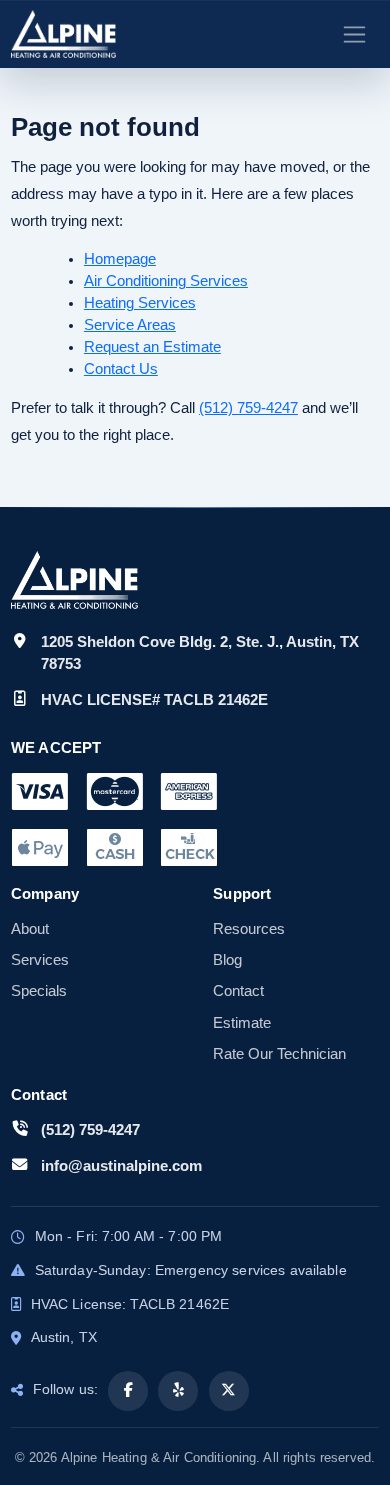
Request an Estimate (152, 347)
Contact (238, 991)
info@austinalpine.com (121, 1165)
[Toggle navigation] (354, 34)
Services (40, 960)
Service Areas (130, 325)
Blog (227, 960)
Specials (39, 991)
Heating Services (140, 303)
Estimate (242, 1023)
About (30, 929)
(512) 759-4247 (248, 407)
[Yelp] (178, 1391)
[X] (229, 1391)
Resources (249, 929)
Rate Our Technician (279, 1054)
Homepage (120, 259)
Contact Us (121, 369)
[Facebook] (128, 1391)
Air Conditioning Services (166, 281)
